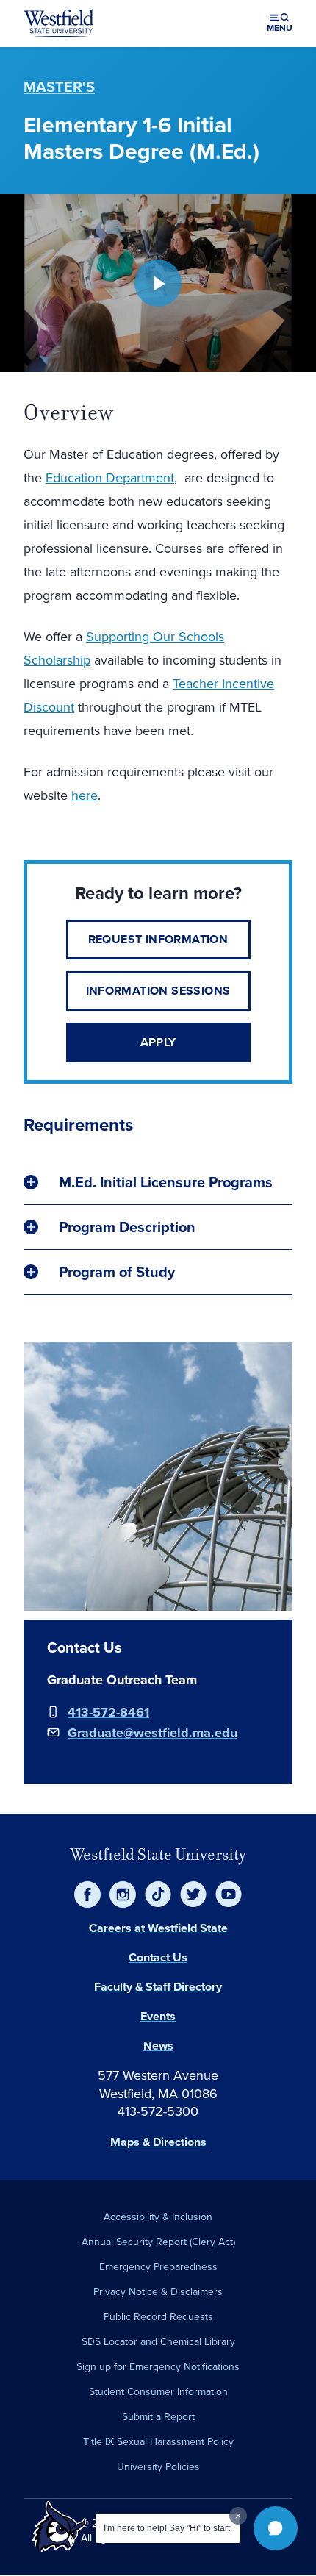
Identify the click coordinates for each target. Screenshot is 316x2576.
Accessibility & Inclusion (158, 2217)
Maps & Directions (158, 2142)
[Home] (59, 24)
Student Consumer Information (158, 2392)
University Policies (158, 2467)
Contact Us (158, 1957)
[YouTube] (229, 1895)
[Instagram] (123, 1895)
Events (158, 2016)
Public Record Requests (158, 2317)
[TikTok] (158, 1895)
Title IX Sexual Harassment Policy (158, 2442)
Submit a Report (158, 2417)
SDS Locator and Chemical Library (158, 2342)
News (158, 2046)
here (85, 795)
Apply (158, 1042)
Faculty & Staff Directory (158, 1987)
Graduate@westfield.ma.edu (152, 1733)
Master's (59, 87)
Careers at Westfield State (158, 1928)
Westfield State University (158, 1854)
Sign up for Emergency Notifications (158, 2367)
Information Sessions (158, 991)
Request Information (158, 939)
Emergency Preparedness (158, 2267)
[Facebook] (87, 1895)
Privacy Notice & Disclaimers (158, 2292)
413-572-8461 (108, 1712)
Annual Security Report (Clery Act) (158, 2242)
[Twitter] (193, 1895)
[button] (276, 2528)
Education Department (110, 478)
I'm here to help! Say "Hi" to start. (168, 2528)
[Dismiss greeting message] (238, 2516)
